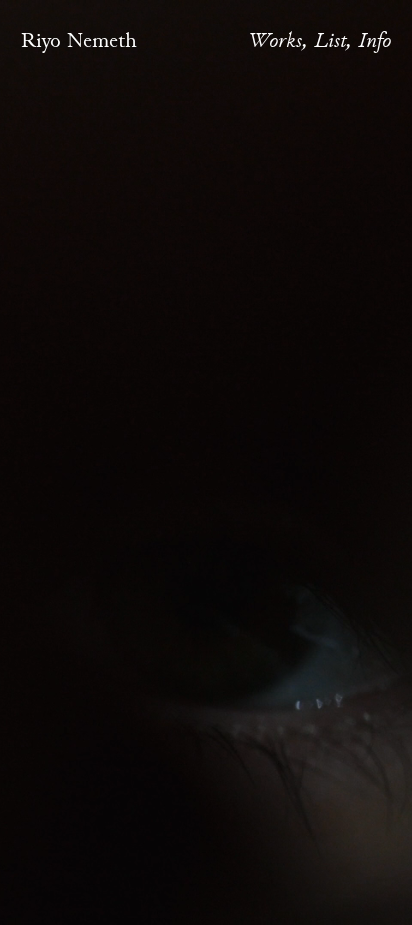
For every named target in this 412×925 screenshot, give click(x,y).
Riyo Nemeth (79, 40)
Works (275, 40)
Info (374, 40)
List (330, 40)
